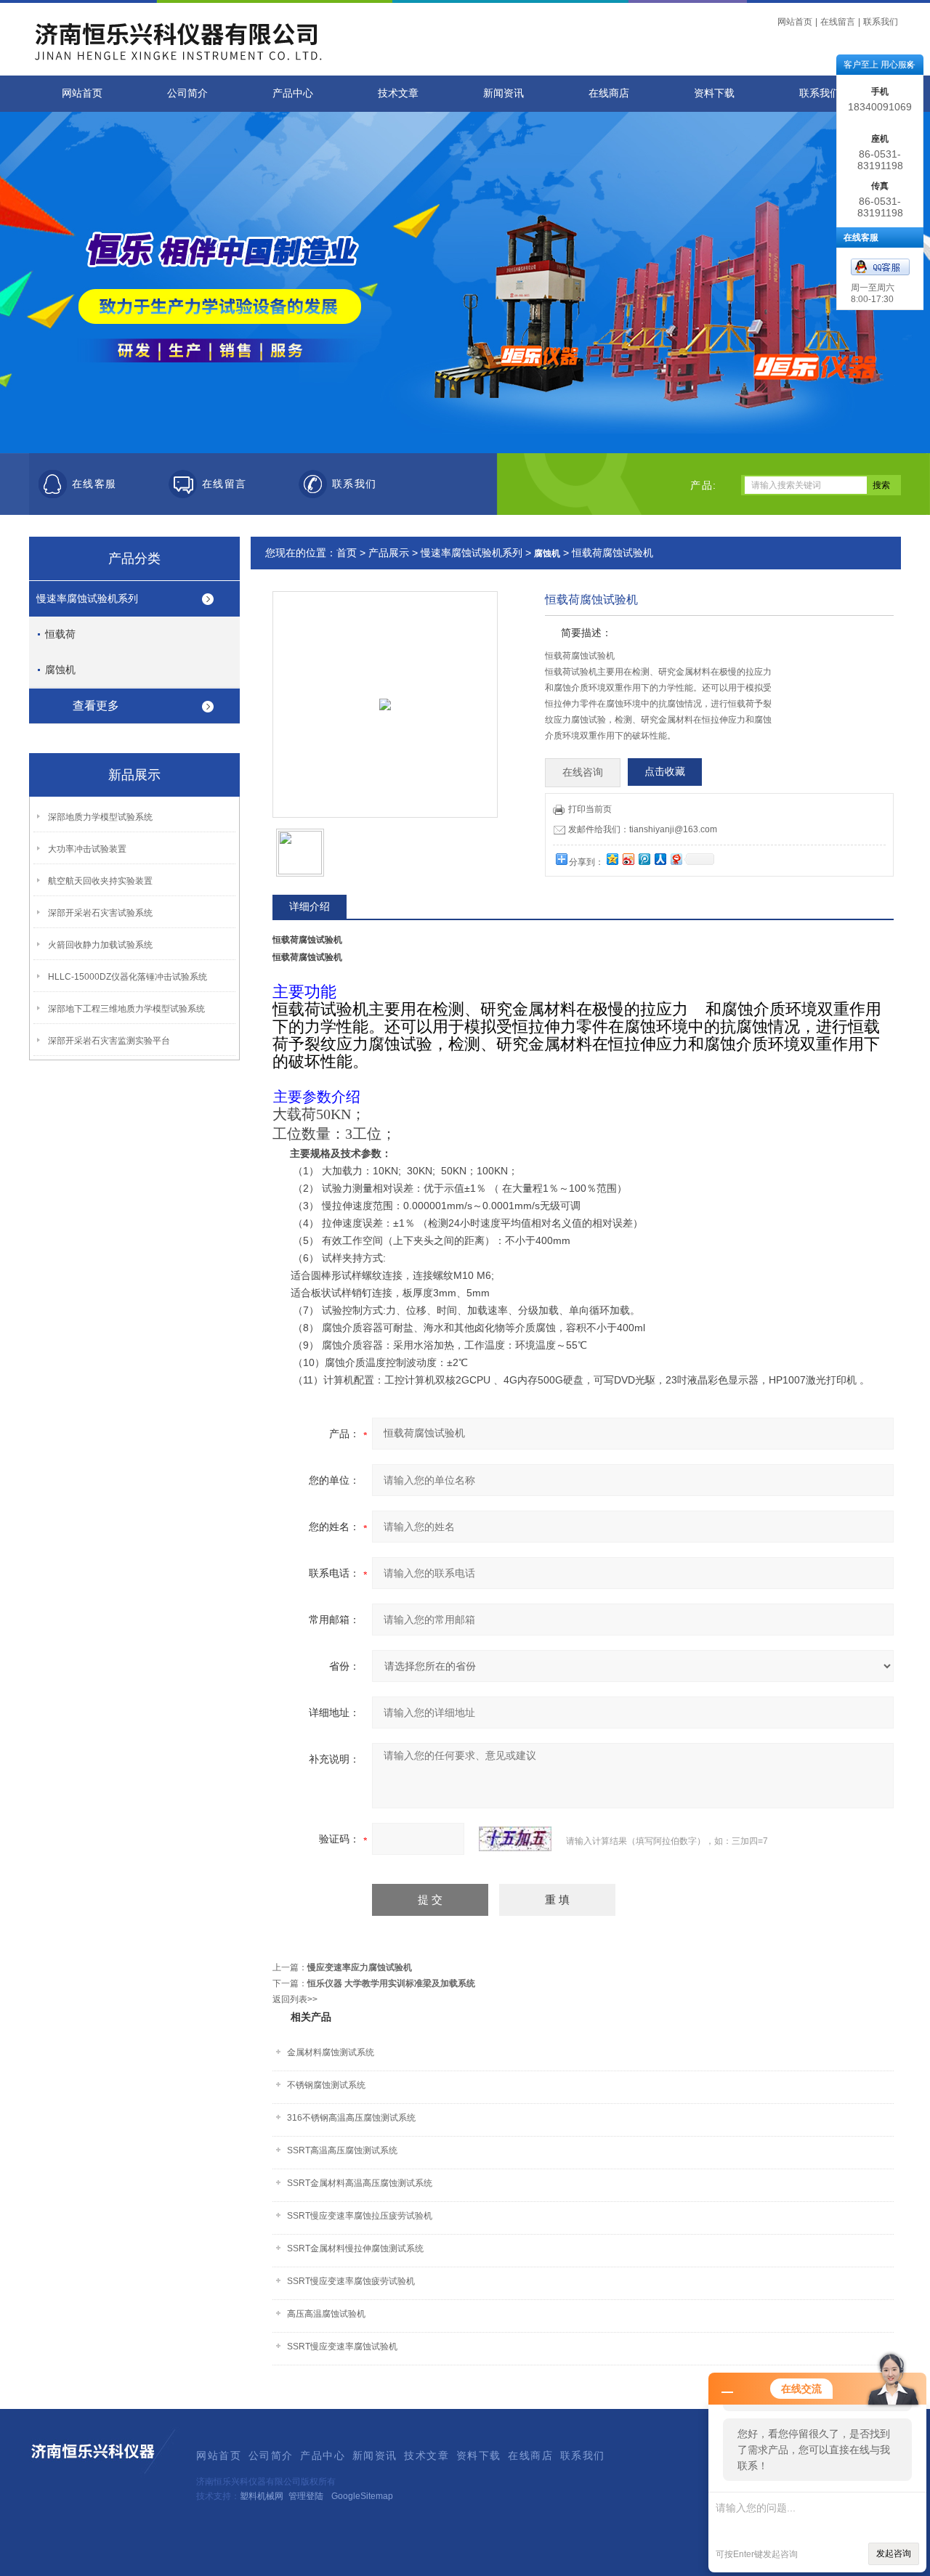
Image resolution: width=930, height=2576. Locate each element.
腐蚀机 (60, 670)
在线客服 (94, 484)
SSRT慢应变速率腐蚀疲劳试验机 (351, 2281)
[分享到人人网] (660, 859)
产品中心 (293, 93)
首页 (347, 553)
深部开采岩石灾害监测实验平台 (109, 1041)
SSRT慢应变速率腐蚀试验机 (342, 2347)
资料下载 (714, 93)
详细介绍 (310, 906)
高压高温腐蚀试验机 (326, 2314)
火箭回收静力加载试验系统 (100, 945)
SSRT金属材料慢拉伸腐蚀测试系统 (355, 2248)
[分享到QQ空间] (612, 859)
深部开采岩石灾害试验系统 (100, 913)
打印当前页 (590, 809)
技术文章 (398, 93)
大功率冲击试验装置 (87, 849)
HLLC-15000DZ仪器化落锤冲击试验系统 (128, 977)
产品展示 (389, 553)
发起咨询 (894, 2553)
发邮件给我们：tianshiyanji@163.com (643, 829)
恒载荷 (60, 634)
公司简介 (187, 93)
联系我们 (881, 22)
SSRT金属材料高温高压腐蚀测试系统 (360, 2183)
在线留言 (838, 22)
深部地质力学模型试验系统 (100, 817)
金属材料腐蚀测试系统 (331, 2052)
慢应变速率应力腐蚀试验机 (360, 1967)
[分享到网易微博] (676, 859)
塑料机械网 (262, 2496)
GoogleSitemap (362, 2496)
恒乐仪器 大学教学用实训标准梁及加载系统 (391, 1983)
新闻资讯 (504, 93)
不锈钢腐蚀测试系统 (326, 2085)
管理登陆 (306, 2496)
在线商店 (609, 93)
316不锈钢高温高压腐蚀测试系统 (351, 2118)
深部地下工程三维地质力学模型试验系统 (126, 1009)
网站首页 (795, 22)
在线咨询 (583, 772)
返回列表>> (295, 1999)
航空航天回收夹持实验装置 (100, 881)
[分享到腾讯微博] (644, 859)
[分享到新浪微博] (628, 859)
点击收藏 (665, 772)
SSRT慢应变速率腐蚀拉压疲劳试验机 (360, 2216)
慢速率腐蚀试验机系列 (87, 598)
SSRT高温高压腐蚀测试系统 (342, 2150)
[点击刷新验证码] (515, 1839)
